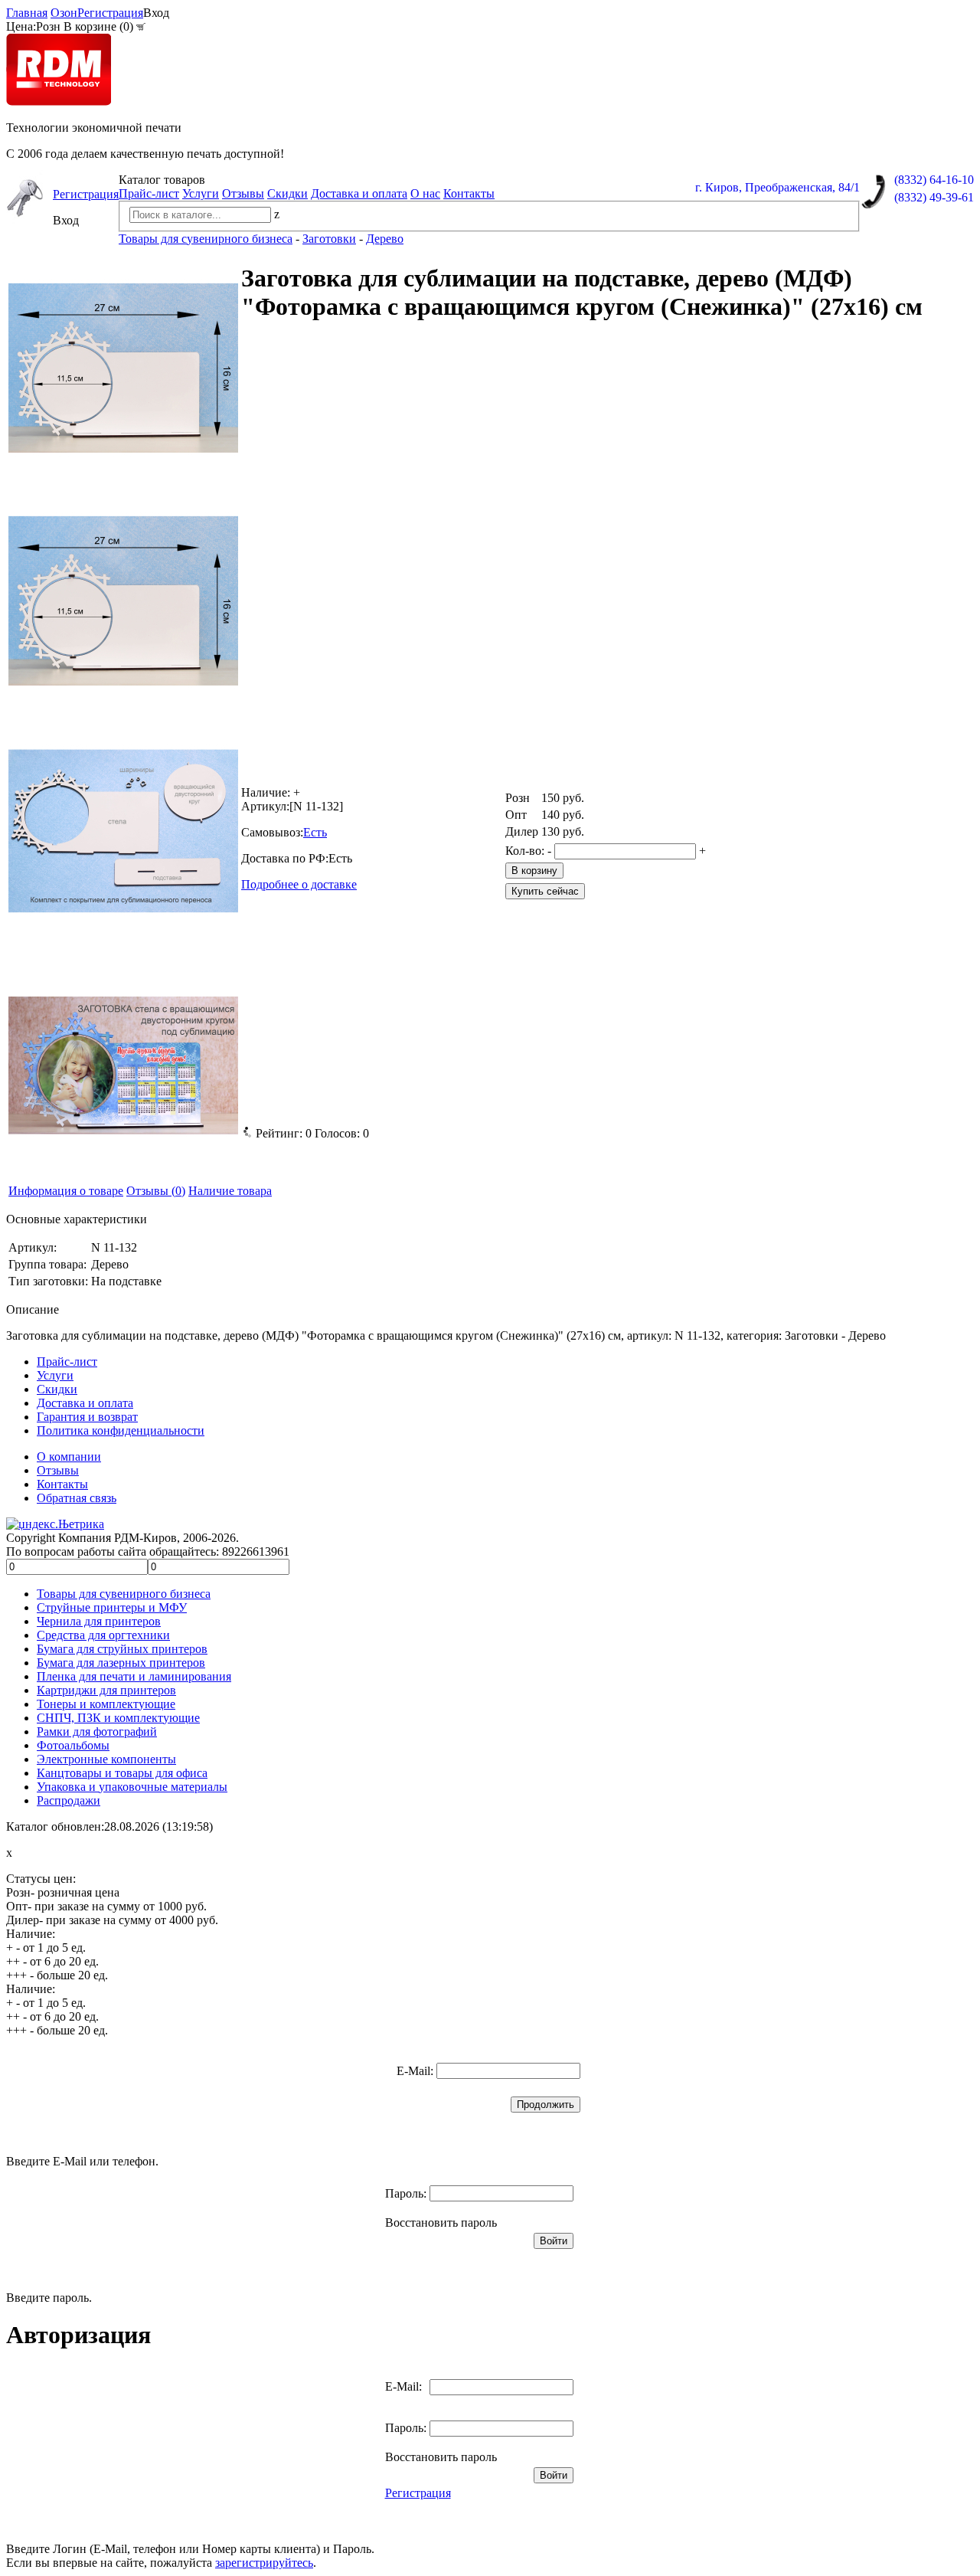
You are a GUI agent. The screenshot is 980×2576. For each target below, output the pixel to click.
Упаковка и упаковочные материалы (132, 1787)
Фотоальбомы (73, 1745)
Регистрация (110, 13)
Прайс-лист (149, 193)
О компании (69, 1457)
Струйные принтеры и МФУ (112, 1607)
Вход (156, 13)
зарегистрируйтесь (264, 2563)
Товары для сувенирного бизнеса (124, 1594)
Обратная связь (77, 1498)
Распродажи (69, 1800)
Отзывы (243, 193)
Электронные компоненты (106, 1759)
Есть (315, 832)
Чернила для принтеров (99, 1621)
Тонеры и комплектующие (106, 1704)
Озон (64, 13)
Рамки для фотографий (97, 1732)
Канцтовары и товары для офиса (122, 1773)
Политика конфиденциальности (121, 1430)
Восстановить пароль (441, 2222)
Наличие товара (230, 1191)
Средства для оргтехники (103, 1635)
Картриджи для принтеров (106, 1690)
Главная (27, 13)
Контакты (469, 193)
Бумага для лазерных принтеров (121, 1663)
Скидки (287, 193)
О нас (425, 193)
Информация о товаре (66, 1191)
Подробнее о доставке (299, 884)
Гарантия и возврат (87, 1417)
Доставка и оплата (359, 193)
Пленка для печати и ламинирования (134, 1676)
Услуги (201, 193)
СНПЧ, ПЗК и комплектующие (118, 1718)
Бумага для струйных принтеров (122, 1649)
